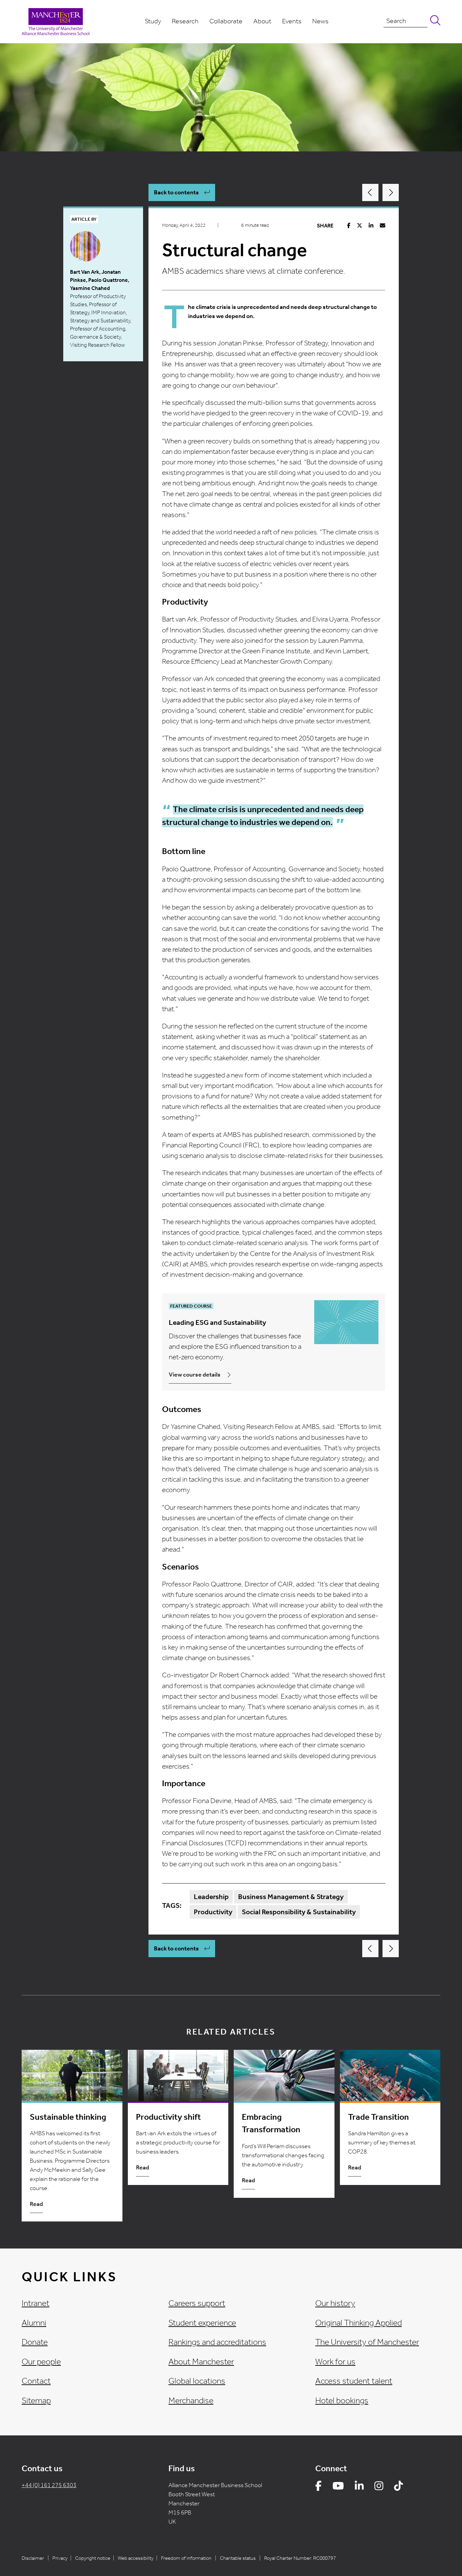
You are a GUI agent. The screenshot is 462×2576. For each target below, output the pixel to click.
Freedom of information (186, 2558)
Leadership (211, 1897)
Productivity (213, 1912)
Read (36, 2204)
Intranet (36, 2303)
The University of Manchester (367, 2342)
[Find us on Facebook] (318, 2487)
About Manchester (201, 2362)
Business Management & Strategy (291, 1897)
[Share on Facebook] (349, 226)
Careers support (197, 2303)
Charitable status (238, 2558)
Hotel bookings (342, 2401)
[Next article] (391, 192)
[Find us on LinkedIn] (359, 2487)
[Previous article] (370, 192)
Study (153, 21)
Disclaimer (33, 2558)
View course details (195, 1375)
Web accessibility (136, 2558)
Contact (36, 2381)
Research (185, 21)
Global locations (197, 2381)
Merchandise (191, 2401)
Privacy (60, 2558)
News (320, 21)
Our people (41, 2362)
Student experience (202, 2323)
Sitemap (36, 2401)
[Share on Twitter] (360, 226)
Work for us (335, 2362)
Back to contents (176, 192)
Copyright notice (93, 2558)
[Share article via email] (383, 226)
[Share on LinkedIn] (371, 226)
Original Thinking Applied (359, 2323)
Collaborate (226, 21)
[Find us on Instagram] (379, 2487)
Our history (335, 2303)
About (262, 21)
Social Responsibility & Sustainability (299, 1912)
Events (292, 21)
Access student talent (354, 2381)
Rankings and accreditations (217, 2342)
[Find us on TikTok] (398, 2487)
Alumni (34, 2323)
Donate (35, 2342)
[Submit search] (434, 21)
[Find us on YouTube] (338, 2487)
